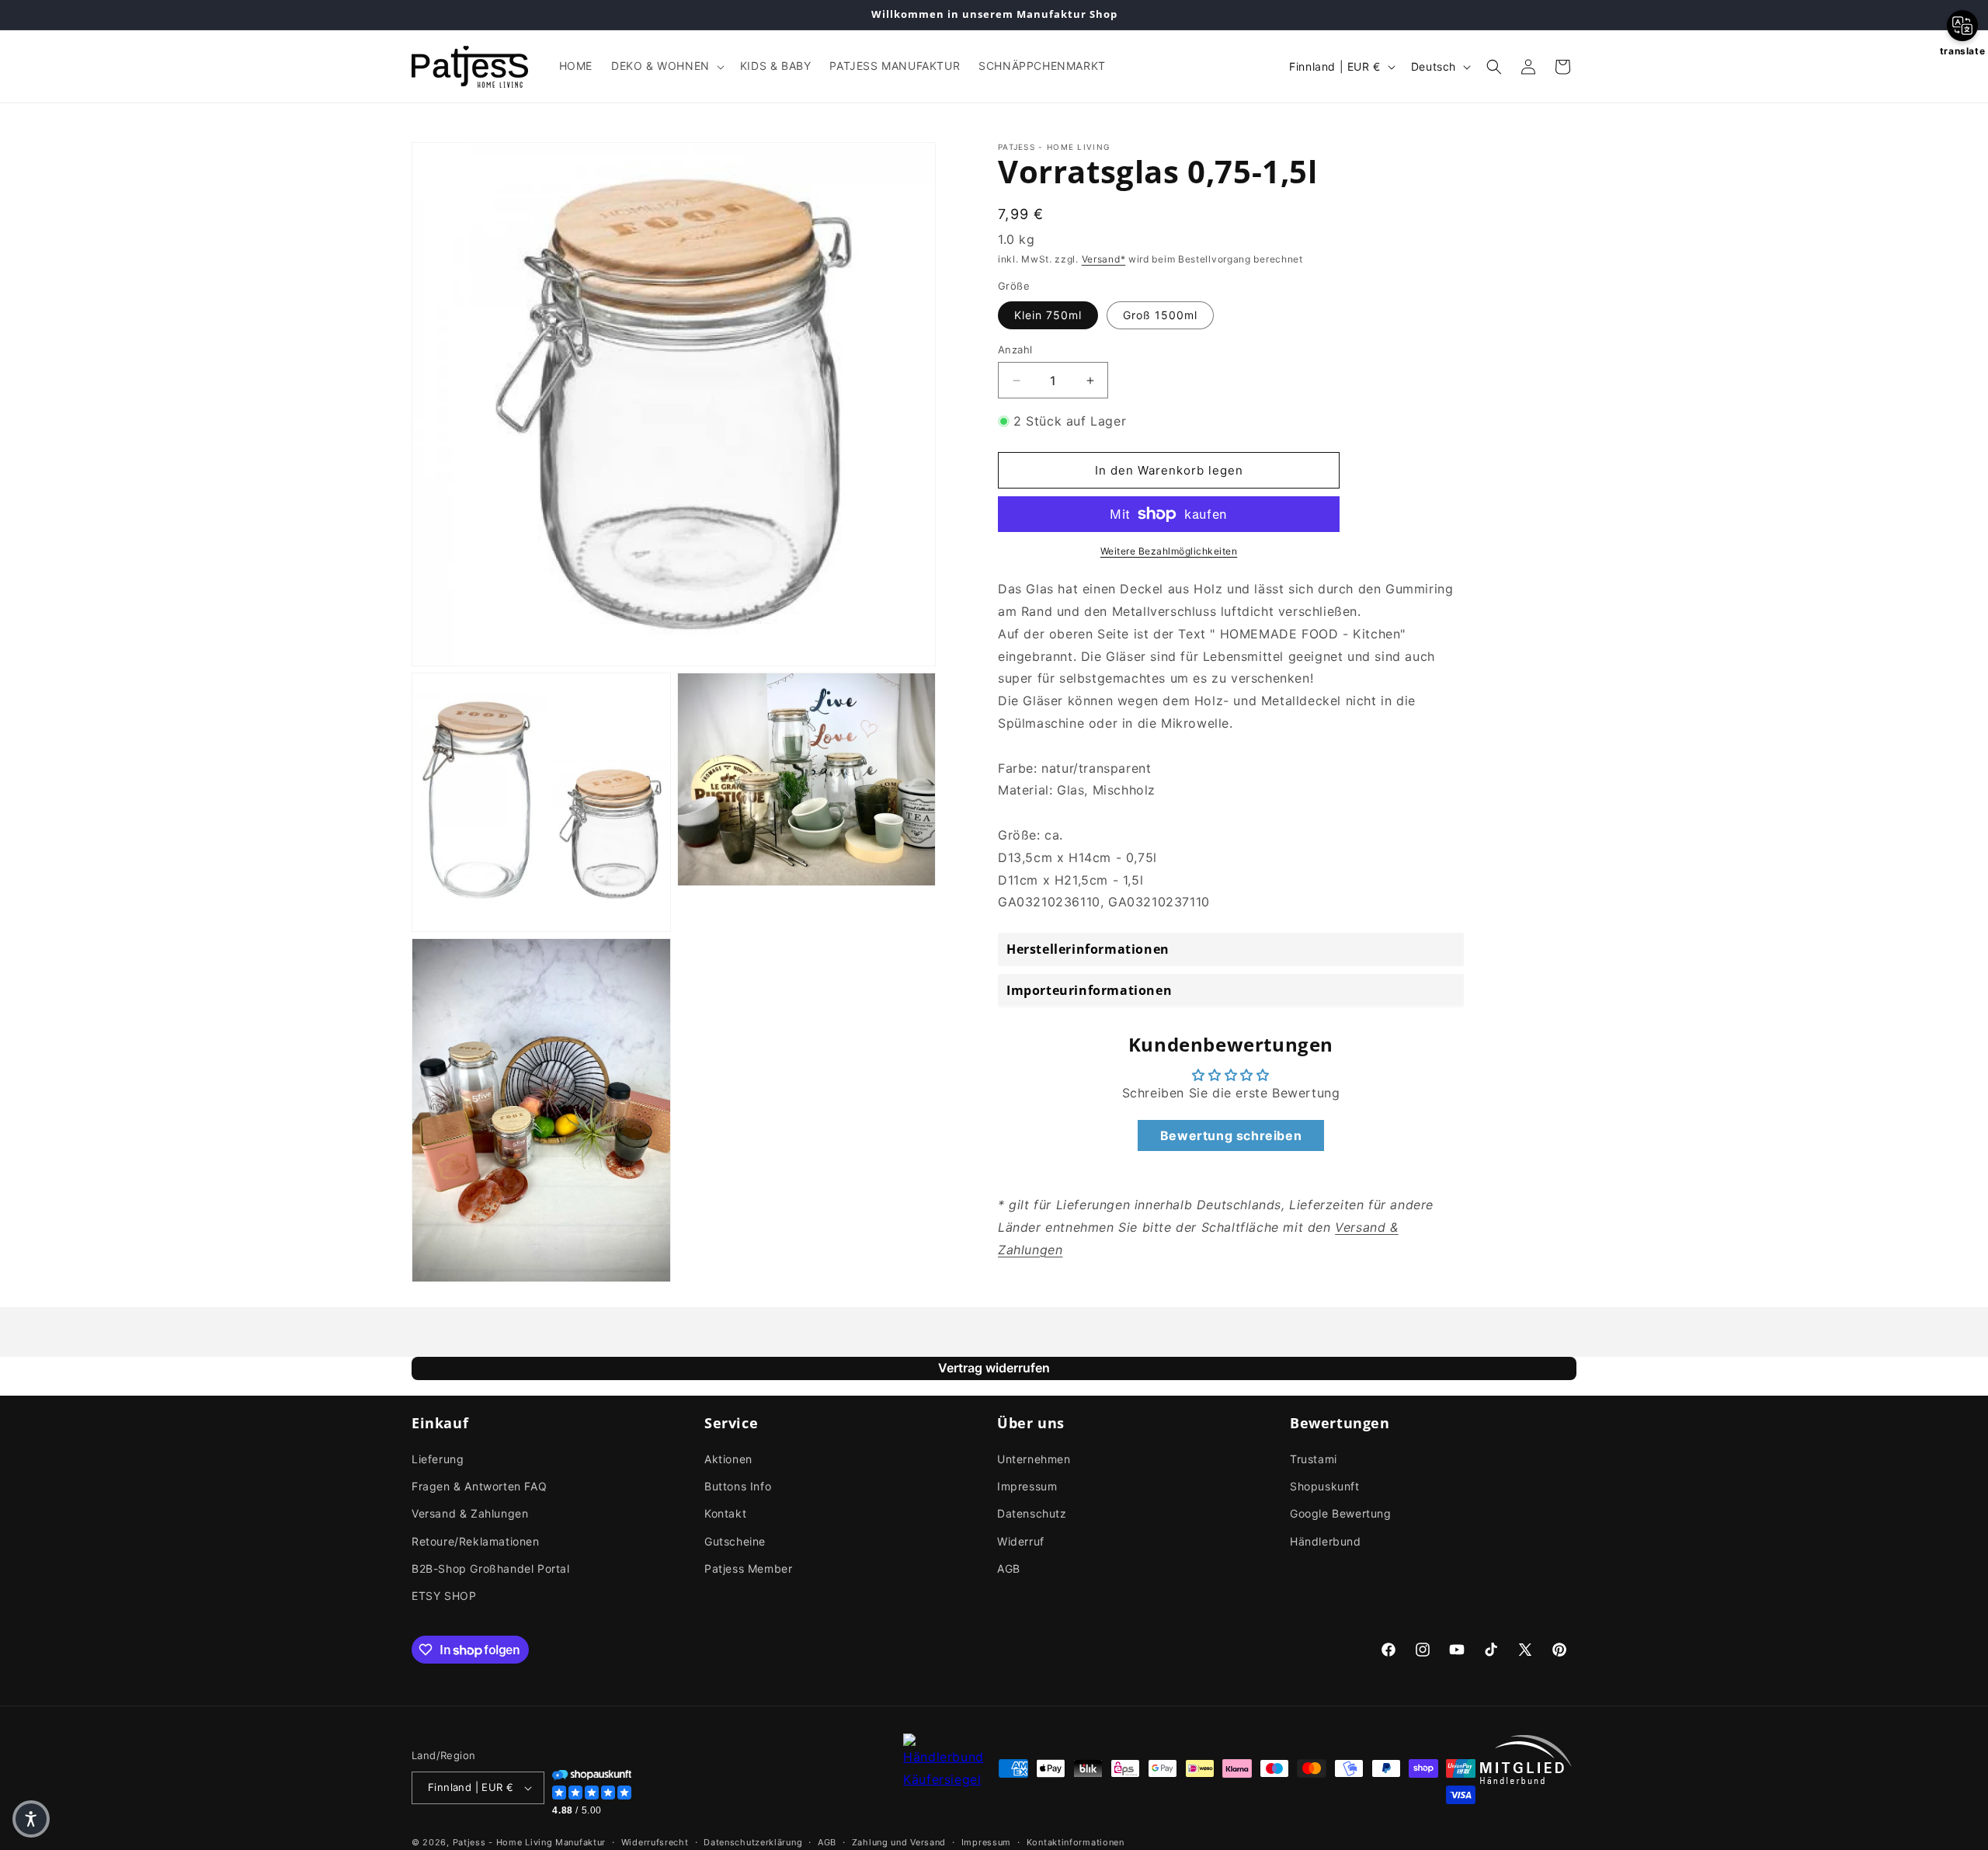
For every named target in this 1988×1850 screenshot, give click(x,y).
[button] (666, 66)
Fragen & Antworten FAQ (479, 1486)
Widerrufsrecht (655, 1841)
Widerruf (1021, 1541)
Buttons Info (738, 1486)
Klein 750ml (1048, 315)
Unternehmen (1034, 1459)
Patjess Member (748, 1568)
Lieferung (438, 1459)
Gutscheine (735, 1541)
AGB (1009, 1568)
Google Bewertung (1341, 1513)
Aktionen (728, 1459)
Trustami (1314, 1459)
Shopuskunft (1325, 1486)
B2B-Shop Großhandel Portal (491, 1568)
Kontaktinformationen (1076, 1841)
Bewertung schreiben (1231, 1135)
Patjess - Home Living (503, 1842)
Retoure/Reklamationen (476, 1541)
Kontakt (725, 1513)
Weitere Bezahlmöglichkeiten (1169, 551)
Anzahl (1015, 349)
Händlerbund (1326, 1541)
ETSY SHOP (444, 1596)
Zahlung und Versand (899, 1841)
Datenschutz (1032, 1513)
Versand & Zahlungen (470, 1513)
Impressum (1027, 1486)
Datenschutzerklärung (753, 1841)
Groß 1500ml (1160, 315)
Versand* (1104, 259)
